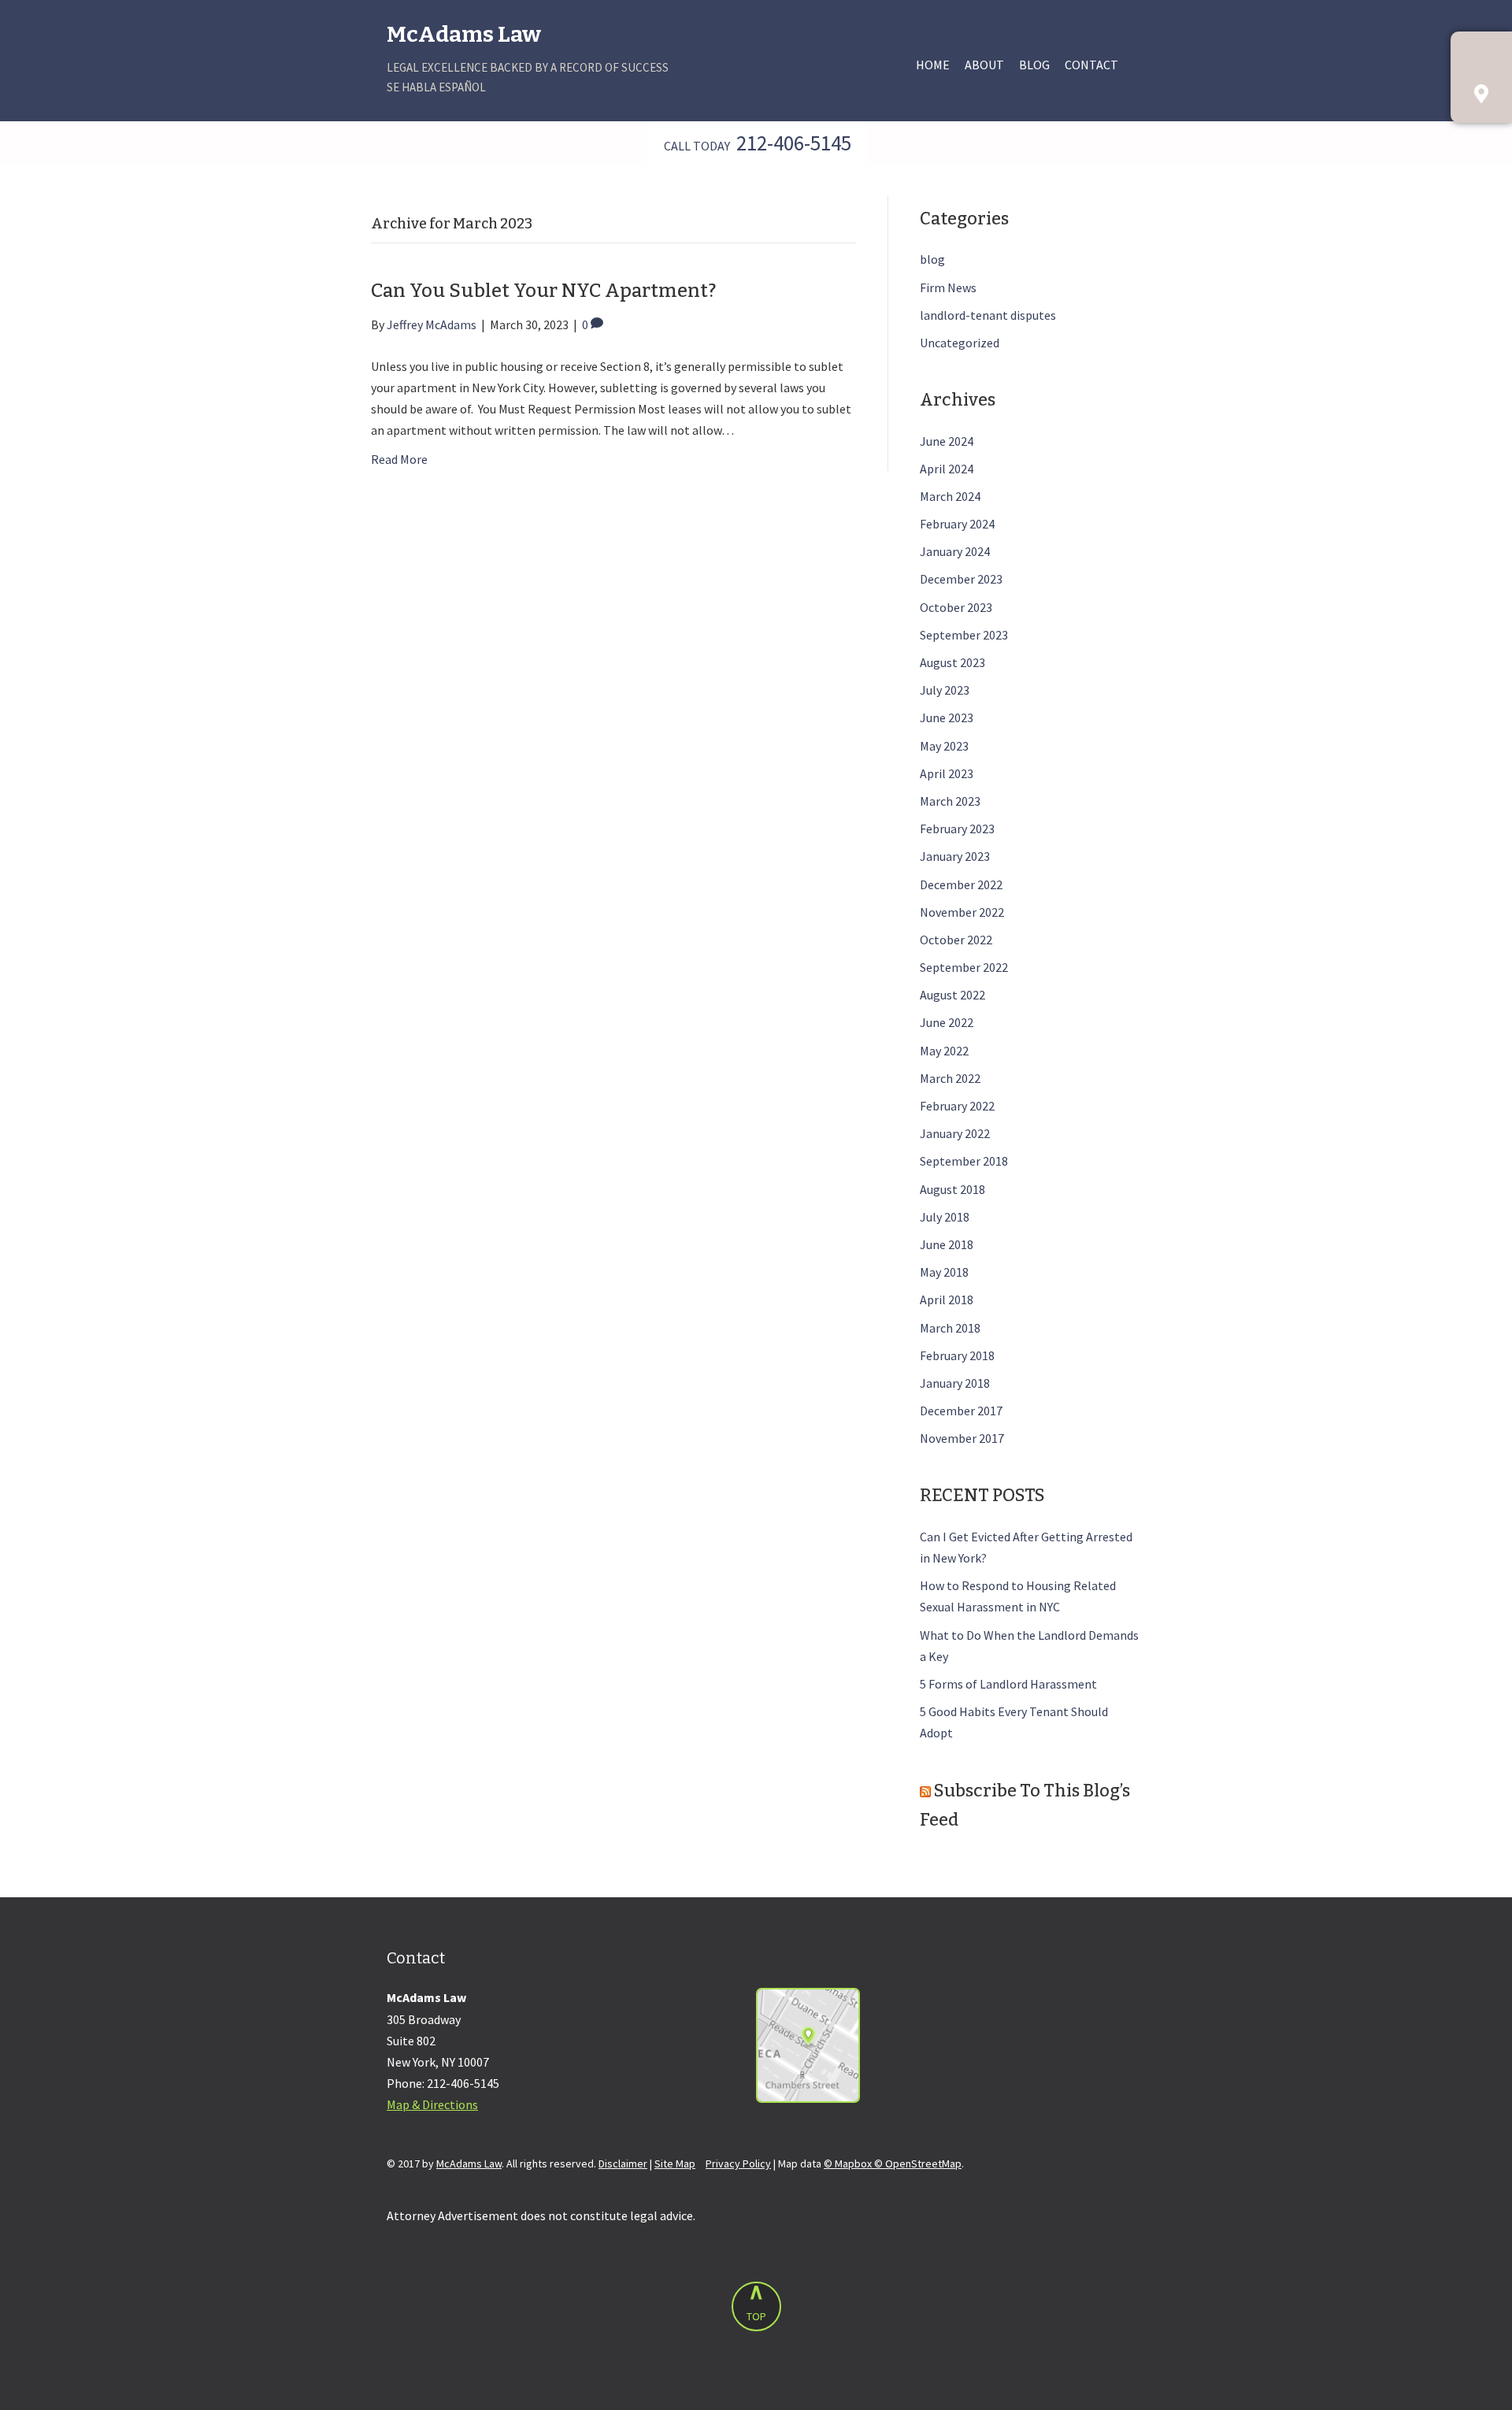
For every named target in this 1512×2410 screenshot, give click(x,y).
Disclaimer (623, 2163)
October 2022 (956, 940)
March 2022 (950, 1078)
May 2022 (944, 1051)
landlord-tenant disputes (988, 315)
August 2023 (952, 662)
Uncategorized (960, 343)
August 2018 (952, 1189)
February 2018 (957, 1355)
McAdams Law (464, 34)
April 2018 (947, 1300)
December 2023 (961, 579)
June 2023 (947, 717)
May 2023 (944, 746)
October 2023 (956, 607)
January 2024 (955, 551)
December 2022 (961, 884)
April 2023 (947, 773)
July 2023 (945, 690)
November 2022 (962, 912)
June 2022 (947, 1022)
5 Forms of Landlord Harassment (1008, 1684)
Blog (1034, 65)
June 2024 (947, 441)
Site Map (675, 2163)
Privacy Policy (738, 2163)
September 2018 (964, 1161)
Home (933, 65)
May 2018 (944, 1272)
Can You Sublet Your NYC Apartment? (543, 291)
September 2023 (964, 635)
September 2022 (964, 967)
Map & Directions (432, 2104)
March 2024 (950, 496)
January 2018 (955, 1383)
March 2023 (950, 801)
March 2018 (950, 1328)
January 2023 (955, 856)
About (984, 65)
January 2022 (955, 1133)
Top (756, 2316)
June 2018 (947, 1244)
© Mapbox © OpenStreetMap (893, 2163)
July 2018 (945, 1217)
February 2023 (957, 829)
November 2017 (962, 1438)
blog (932, 259)
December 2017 (961, 1411)
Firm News (948, 287)
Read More (399, 459)
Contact (1091, 65)
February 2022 (957, 1106)
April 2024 (947, 469)
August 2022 (952, 995)
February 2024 (957, 524)
